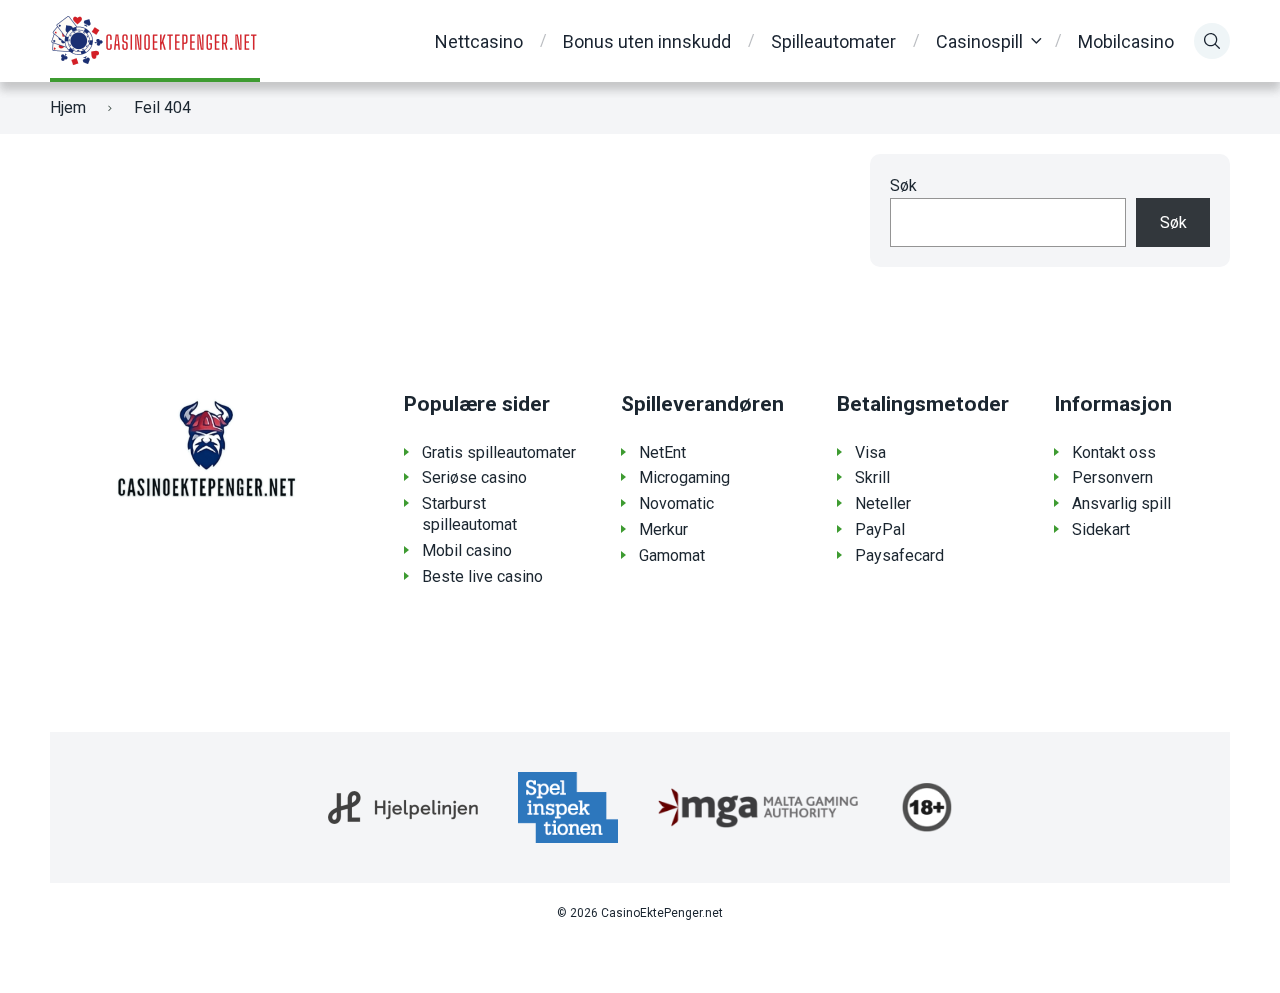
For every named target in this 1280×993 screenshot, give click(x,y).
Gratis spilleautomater (499, 452)
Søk (903, 185)
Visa (870, 452)
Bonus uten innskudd (647, 41)
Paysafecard (899, 555)
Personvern (1112, 477)
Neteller (883, 503)
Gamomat (672, 555)
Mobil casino (467, 550)
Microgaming (684, 477)
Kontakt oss (1114, 452)
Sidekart (1101, 529)
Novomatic (676, 503)
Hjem (68, 107)
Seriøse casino (474, 477)
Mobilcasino (1126, 41)
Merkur (663, 529)
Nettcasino (479, 41)
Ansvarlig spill (1121, 503)
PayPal (880, 529)
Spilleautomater (833, 41)
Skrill (872, 477)
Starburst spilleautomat (469, 514)
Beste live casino (482, 576)
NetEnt (662, 452)
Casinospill (979, 41)
